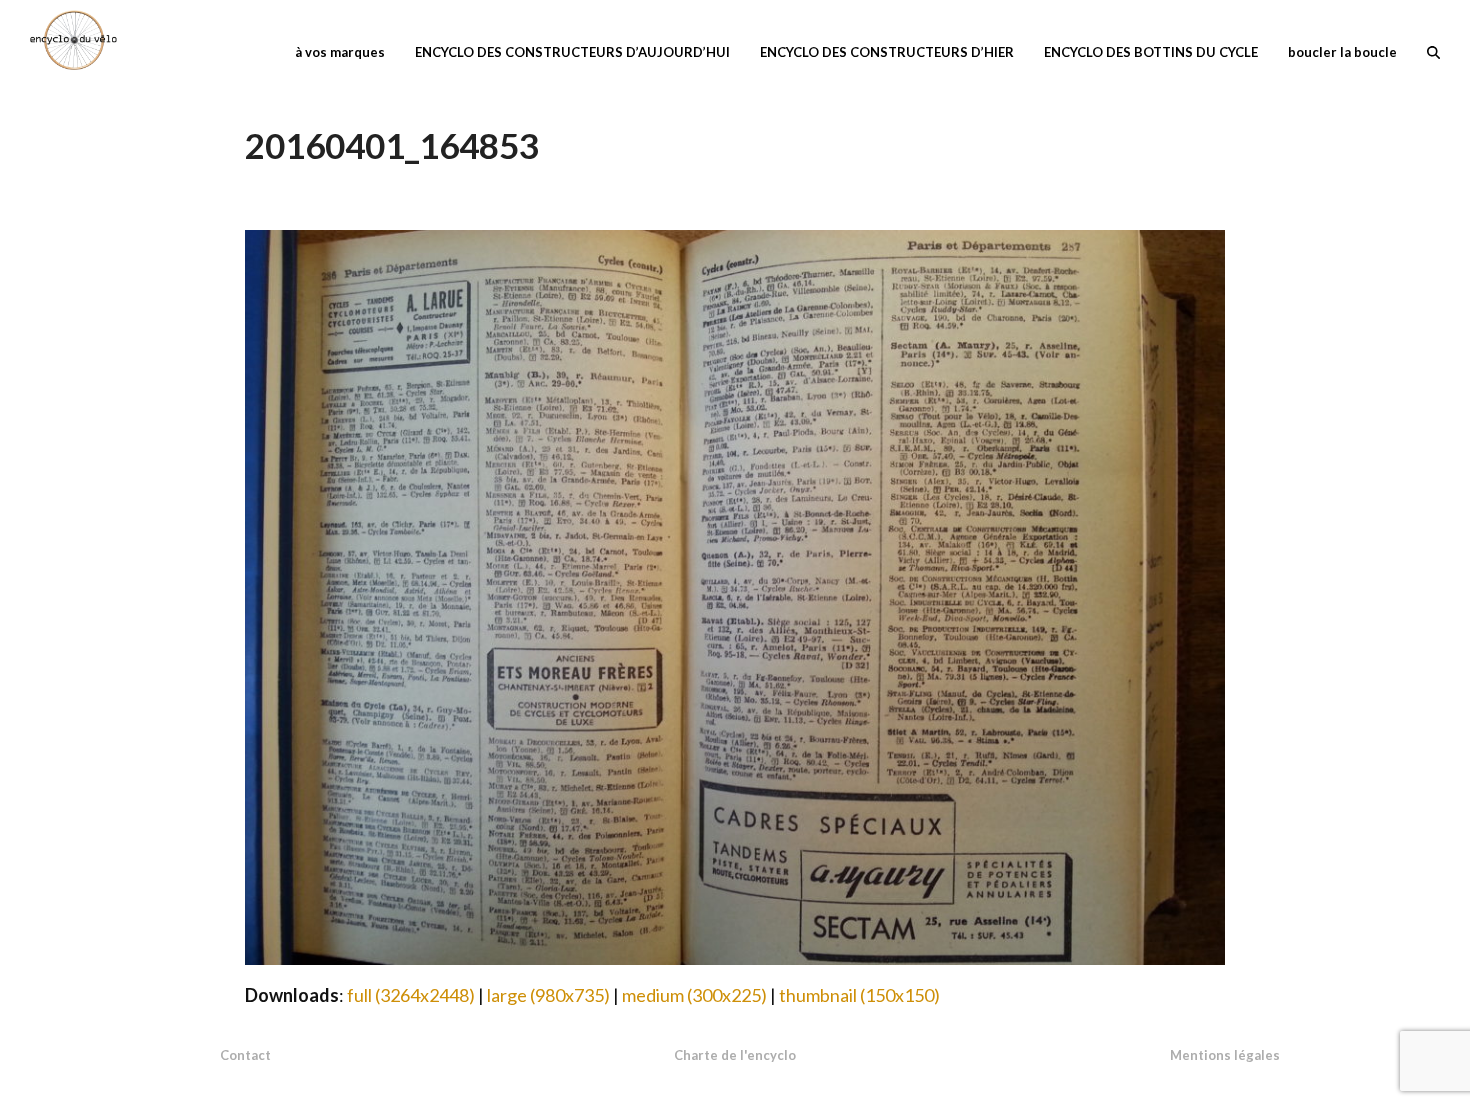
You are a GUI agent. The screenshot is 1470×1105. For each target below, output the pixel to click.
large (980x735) (548, 995)
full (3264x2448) (411, 995)
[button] (1433, 50)
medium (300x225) (694, 995)
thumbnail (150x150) (859, 995)
